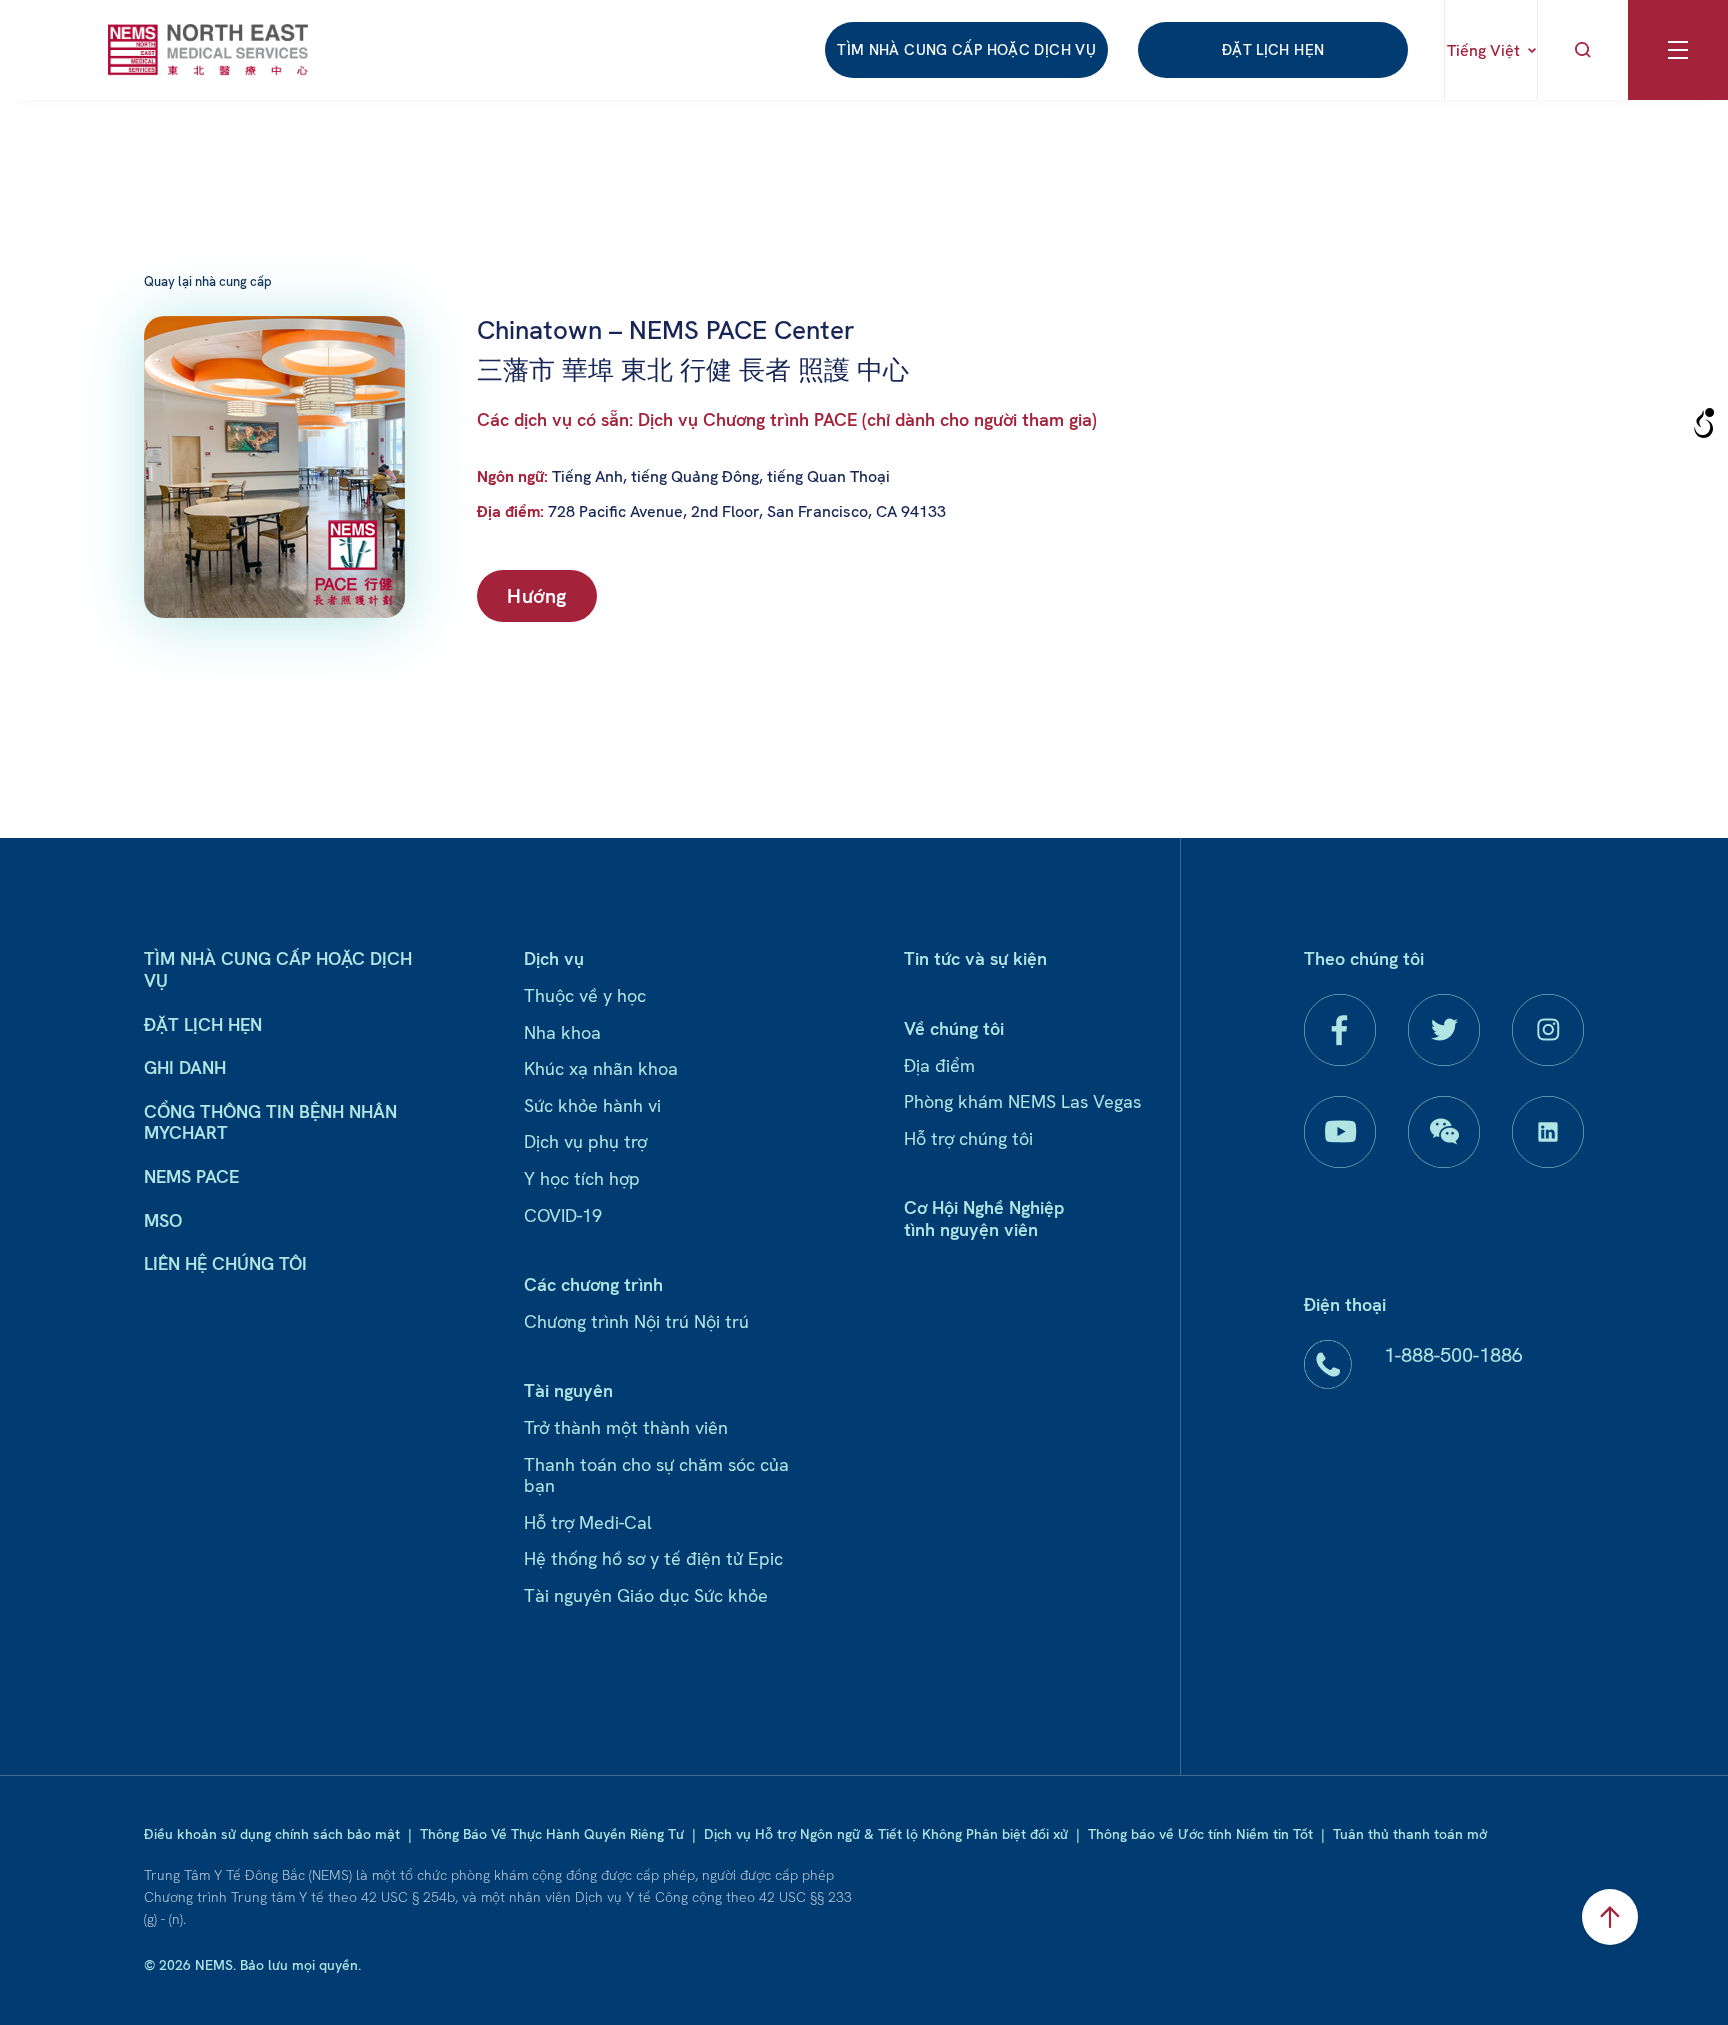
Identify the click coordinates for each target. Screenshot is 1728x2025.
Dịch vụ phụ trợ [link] (585, 1141)
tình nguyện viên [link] (971, 1229)
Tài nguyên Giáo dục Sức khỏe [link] (646, 1595)
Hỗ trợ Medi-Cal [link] (588, 1522)
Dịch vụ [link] (554, 958)
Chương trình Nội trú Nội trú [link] (636, 1321)
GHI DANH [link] (185, 1067)
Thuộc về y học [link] (585, 995)
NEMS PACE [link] (191, 1176)
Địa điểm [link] (939, 1065)
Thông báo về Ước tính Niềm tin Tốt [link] (1200, 1834)
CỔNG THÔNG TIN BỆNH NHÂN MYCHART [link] (270, 1122)
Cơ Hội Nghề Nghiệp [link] (984, 1207)
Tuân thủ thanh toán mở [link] (1410, 1834)
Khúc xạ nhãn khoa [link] (601, 1068)
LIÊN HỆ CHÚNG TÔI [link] (225, 1263)
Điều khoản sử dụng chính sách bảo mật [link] (272, 1834)
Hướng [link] (537, 596)
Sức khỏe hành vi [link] (592, 1105)
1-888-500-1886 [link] (1453, 1355)
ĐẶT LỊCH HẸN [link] (1273, 50)
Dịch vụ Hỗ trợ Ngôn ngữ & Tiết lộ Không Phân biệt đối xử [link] (886, 1834)
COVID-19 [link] (563, 1215)
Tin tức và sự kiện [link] (975, 958)
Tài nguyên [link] (568, 1390)
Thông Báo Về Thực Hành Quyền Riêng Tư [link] (552, 1834)
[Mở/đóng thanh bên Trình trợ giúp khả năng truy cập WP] (1704, 424)
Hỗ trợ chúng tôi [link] (968, 1138)
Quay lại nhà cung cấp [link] (208, 281)
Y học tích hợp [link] (582, 1178)
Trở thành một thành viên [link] (626, 1427)
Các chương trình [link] (593, 1284)
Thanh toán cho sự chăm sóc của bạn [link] (656, 1475)
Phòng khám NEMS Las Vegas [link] (1022, 1101)
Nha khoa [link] (562, 1032)
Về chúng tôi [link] (954, 1028)
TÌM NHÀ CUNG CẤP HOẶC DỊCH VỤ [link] (966, 50)
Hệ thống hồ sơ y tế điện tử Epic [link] (653, 1558)
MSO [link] (163, 1220)
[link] (208, 49)
